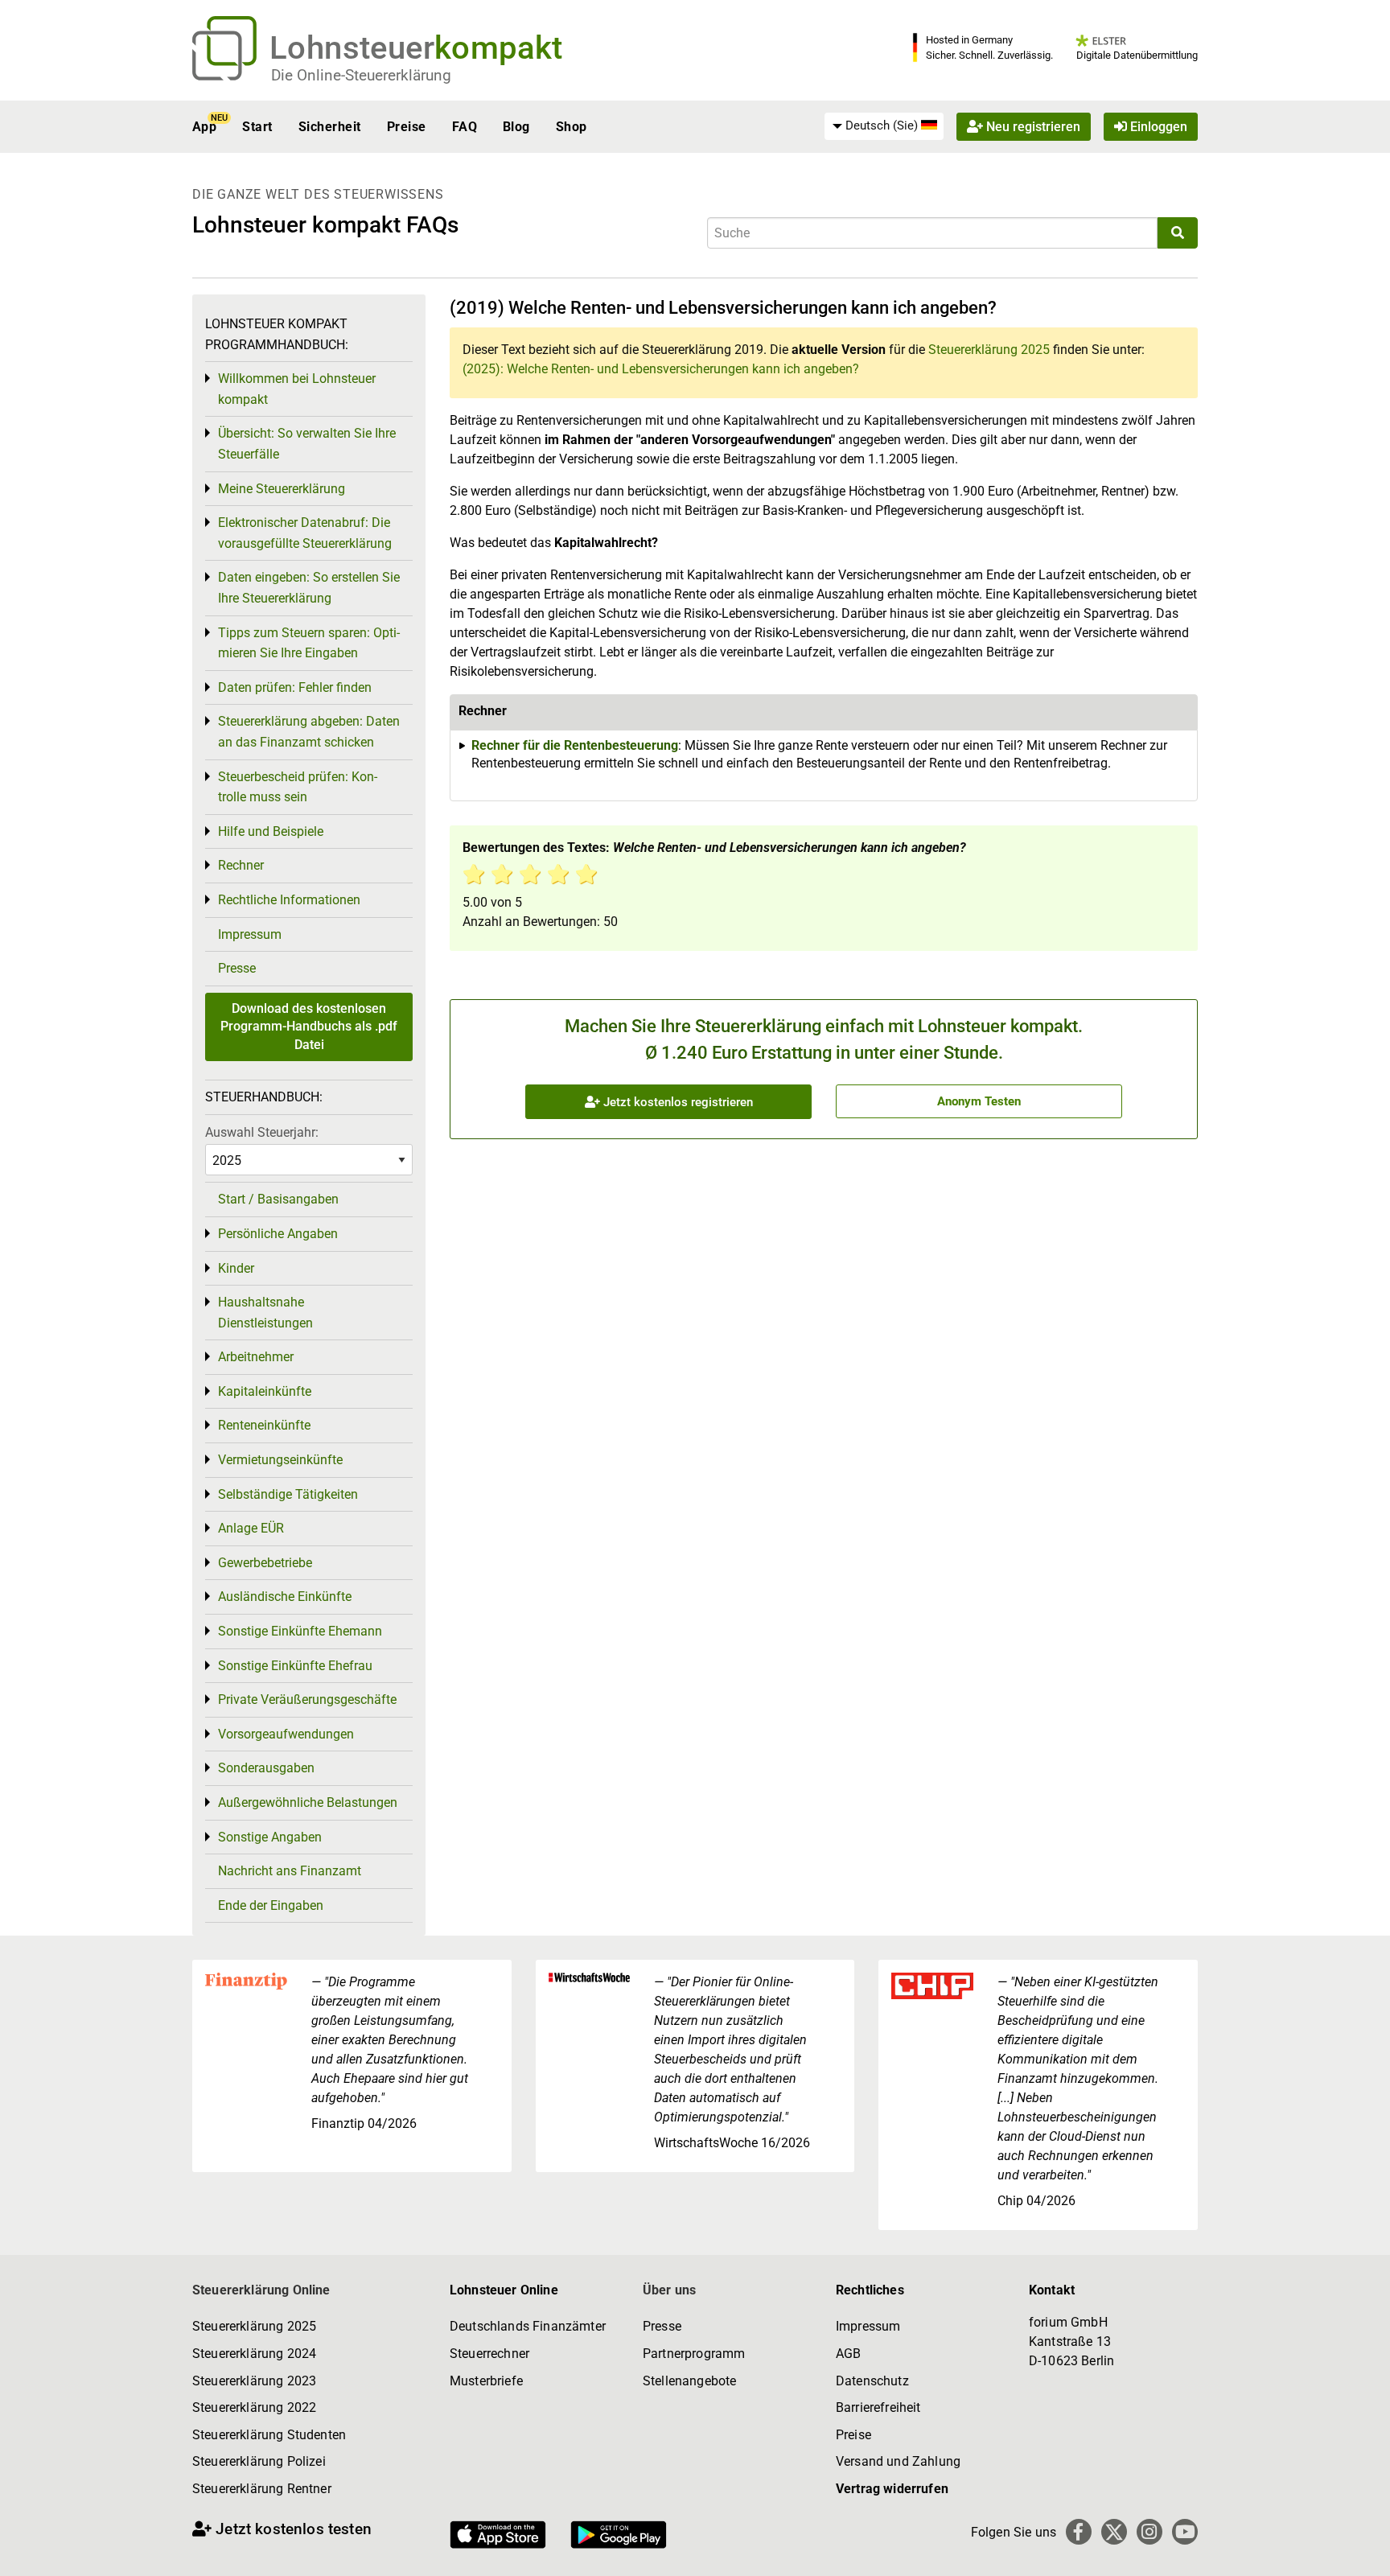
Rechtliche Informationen (289, 900)
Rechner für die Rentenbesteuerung (575, 745)
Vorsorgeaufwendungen (286, 1734)
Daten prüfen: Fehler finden (295, 687)
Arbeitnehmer (256, 1357)
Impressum (250, 934)
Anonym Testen (979, 1101)
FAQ (465, 127)
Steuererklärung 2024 (254, 2354)
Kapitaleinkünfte (265, 1391)
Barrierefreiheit (878, 2407)
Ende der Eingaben (271, 1905)
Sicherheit (330, 127)
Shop (572, 127)
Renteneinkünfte (264, 1425)
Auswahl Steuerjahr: (262, 1132)
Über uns (669, 2290)
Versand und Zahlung (898, 2461)
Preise (407, 127)
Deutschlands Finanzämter (528, 2326)
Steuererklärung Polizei (259, 2461)
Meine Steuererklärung (282, 489)
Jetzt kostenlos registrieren (676, 1102)
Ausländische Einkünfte (285, 1597)
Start (257, 127)
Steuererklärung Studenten (269, 2435)
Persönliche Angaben (278, 1234)
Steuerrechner (489, 2354)
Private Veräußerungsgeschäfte (307, 1700)
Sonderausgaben (266, 1768)
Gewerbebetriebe (265, 1563)
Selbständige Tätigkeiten (288, 1494)
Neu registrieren (1032, 127)
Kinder (236, 1268)
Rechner (241, 865)
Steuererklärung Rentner (262, 2489)
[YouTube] (1185, 2532)
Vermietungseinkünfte (280, 1460)
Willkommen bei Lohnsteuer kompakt (297, 389)
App (204, 127)
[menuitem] (884, 126)
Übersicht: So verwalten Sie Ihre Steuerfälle (307, 444)
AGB (848, 2354)
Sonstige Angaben (270, 1837)
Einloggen (1157, 127)
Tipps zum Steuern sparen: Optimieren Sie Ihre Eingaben (309, 643)
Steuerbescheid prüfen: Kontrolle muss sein (298, 787)
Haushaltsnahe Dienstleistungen (265, 1313)
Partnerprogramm (694, 2354)
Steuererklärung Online (261, 2290)
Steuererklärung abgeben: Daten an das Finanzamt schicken (309, 732)
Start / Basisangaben (278, 1199)
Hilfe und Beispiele (271, 831)
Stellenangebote (689, 2381)
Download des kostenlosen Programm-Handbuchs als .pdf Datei (309, 1027)
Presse (237, 968)
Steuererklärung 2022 (254, 2407)
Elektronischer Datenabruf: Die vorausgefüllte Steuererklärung (305, 533)
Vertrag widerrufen (892, 2489)
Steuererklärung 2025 (989, 350)
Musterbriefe (486, 2381)
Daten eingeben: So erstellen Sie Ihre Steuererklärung (309, 588)
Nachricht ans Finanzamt (290, 1871)
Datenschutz (872, 2381)
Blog (516, 127)
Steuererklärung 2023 (254, 2381)
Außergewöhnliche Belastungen (308, 1802)
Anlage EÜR (251, 1528)
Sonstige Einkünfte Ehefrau (295, 1666)
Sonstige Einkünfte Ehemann (300, 1631)
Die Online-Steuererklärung (361, 75)
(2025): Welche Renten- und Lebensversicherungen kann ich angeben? (661, 369)
